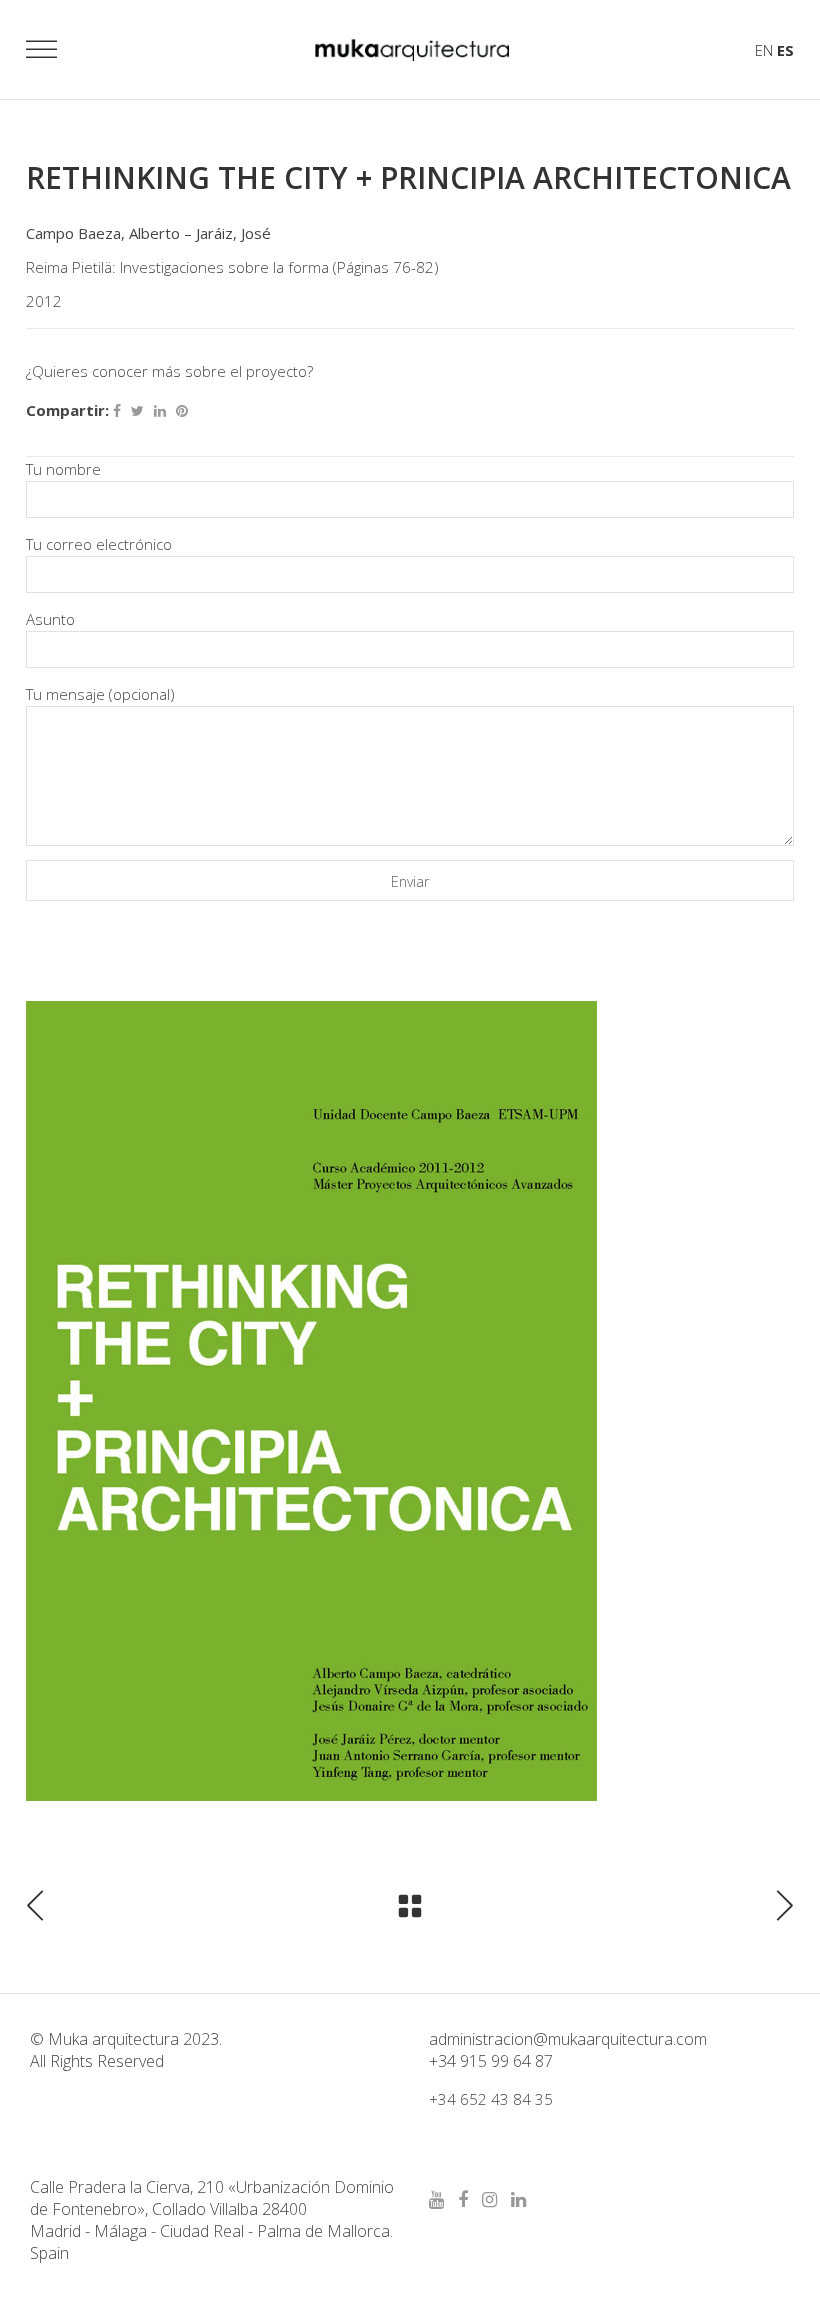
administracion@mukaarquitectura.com (568, 2039)
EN (764, 50)
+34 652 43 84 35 (491, 2099)
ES (785, 50)
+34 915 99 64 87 (491, 2061)
